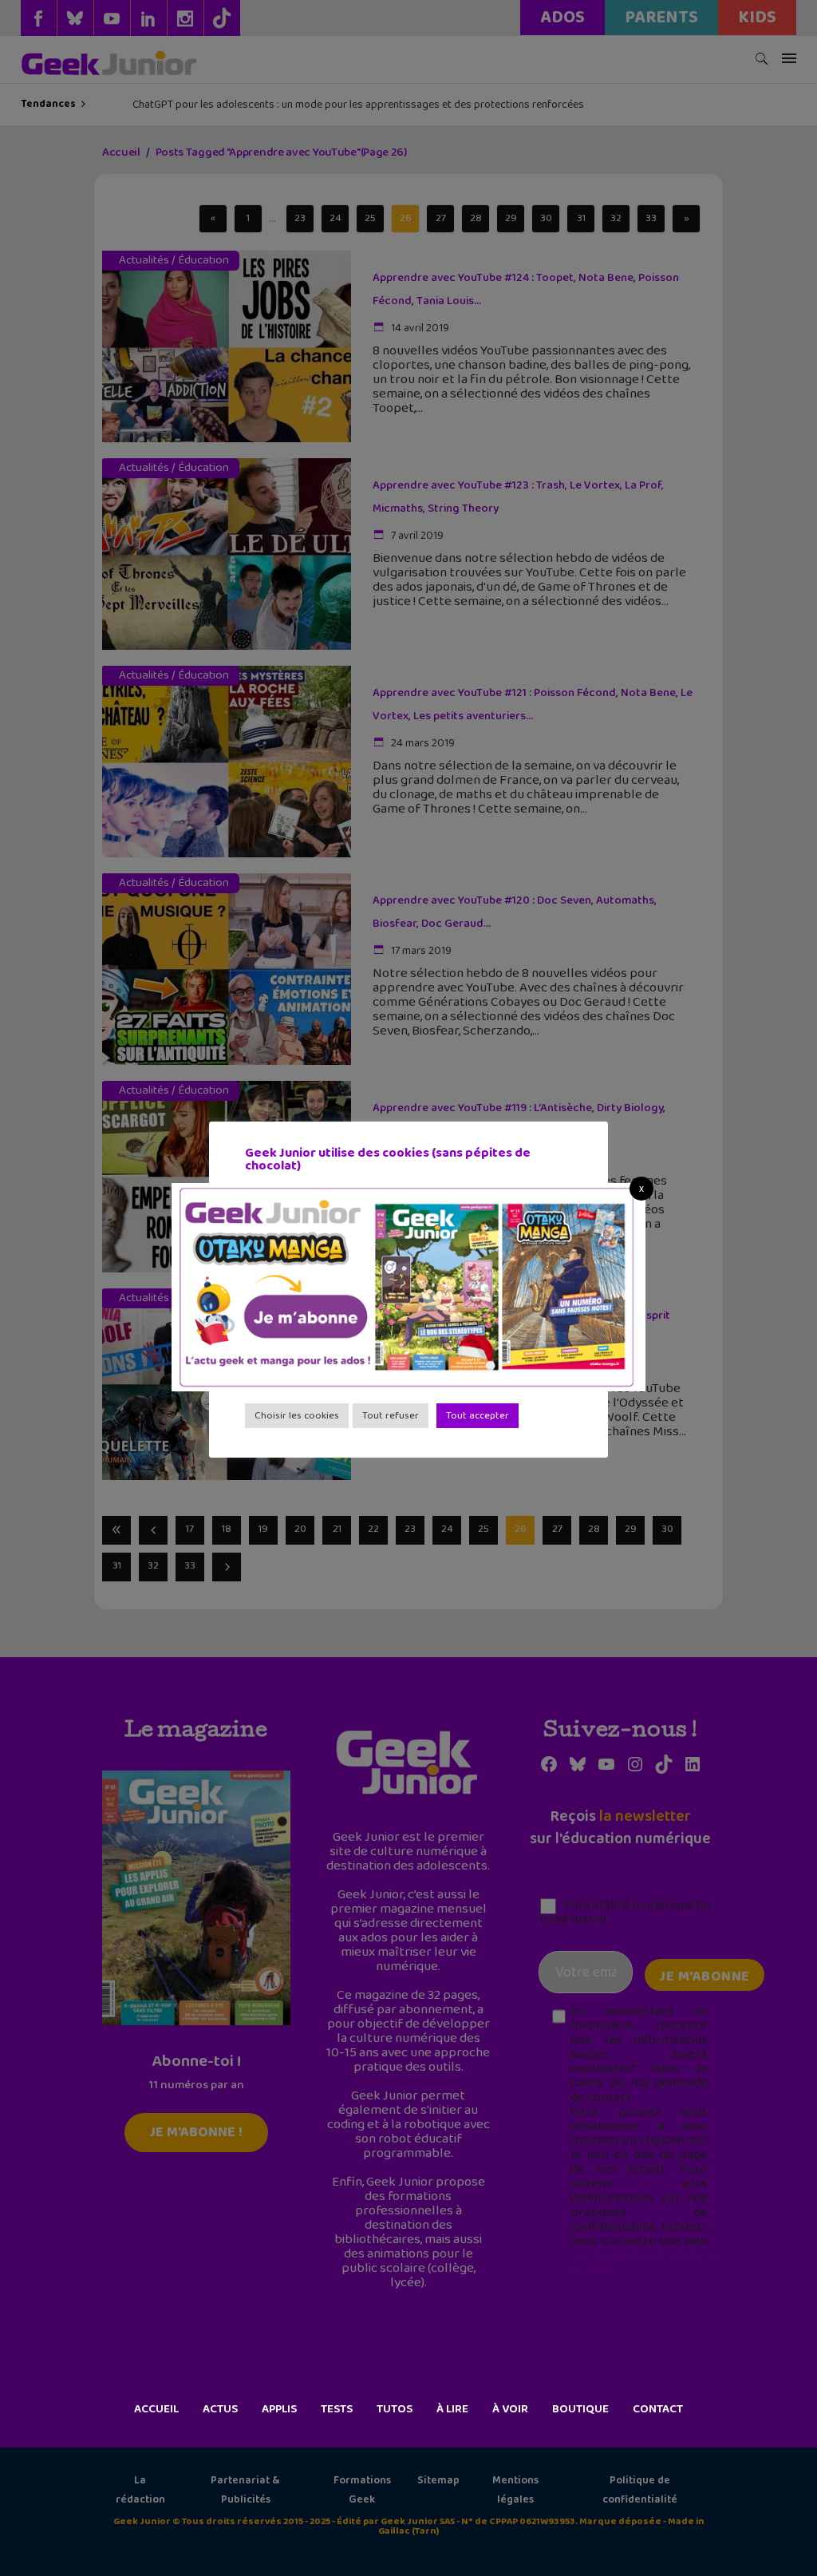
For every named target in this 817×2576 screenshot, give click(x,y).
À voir (510, 2409)
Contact (658, 2409)
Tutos (395, 2409)
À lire (452, 2409)
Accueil (156, 2409)
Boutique (580, 2409)
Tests (337, 2409)
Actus (220, 2409)
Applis (279, 2409)
